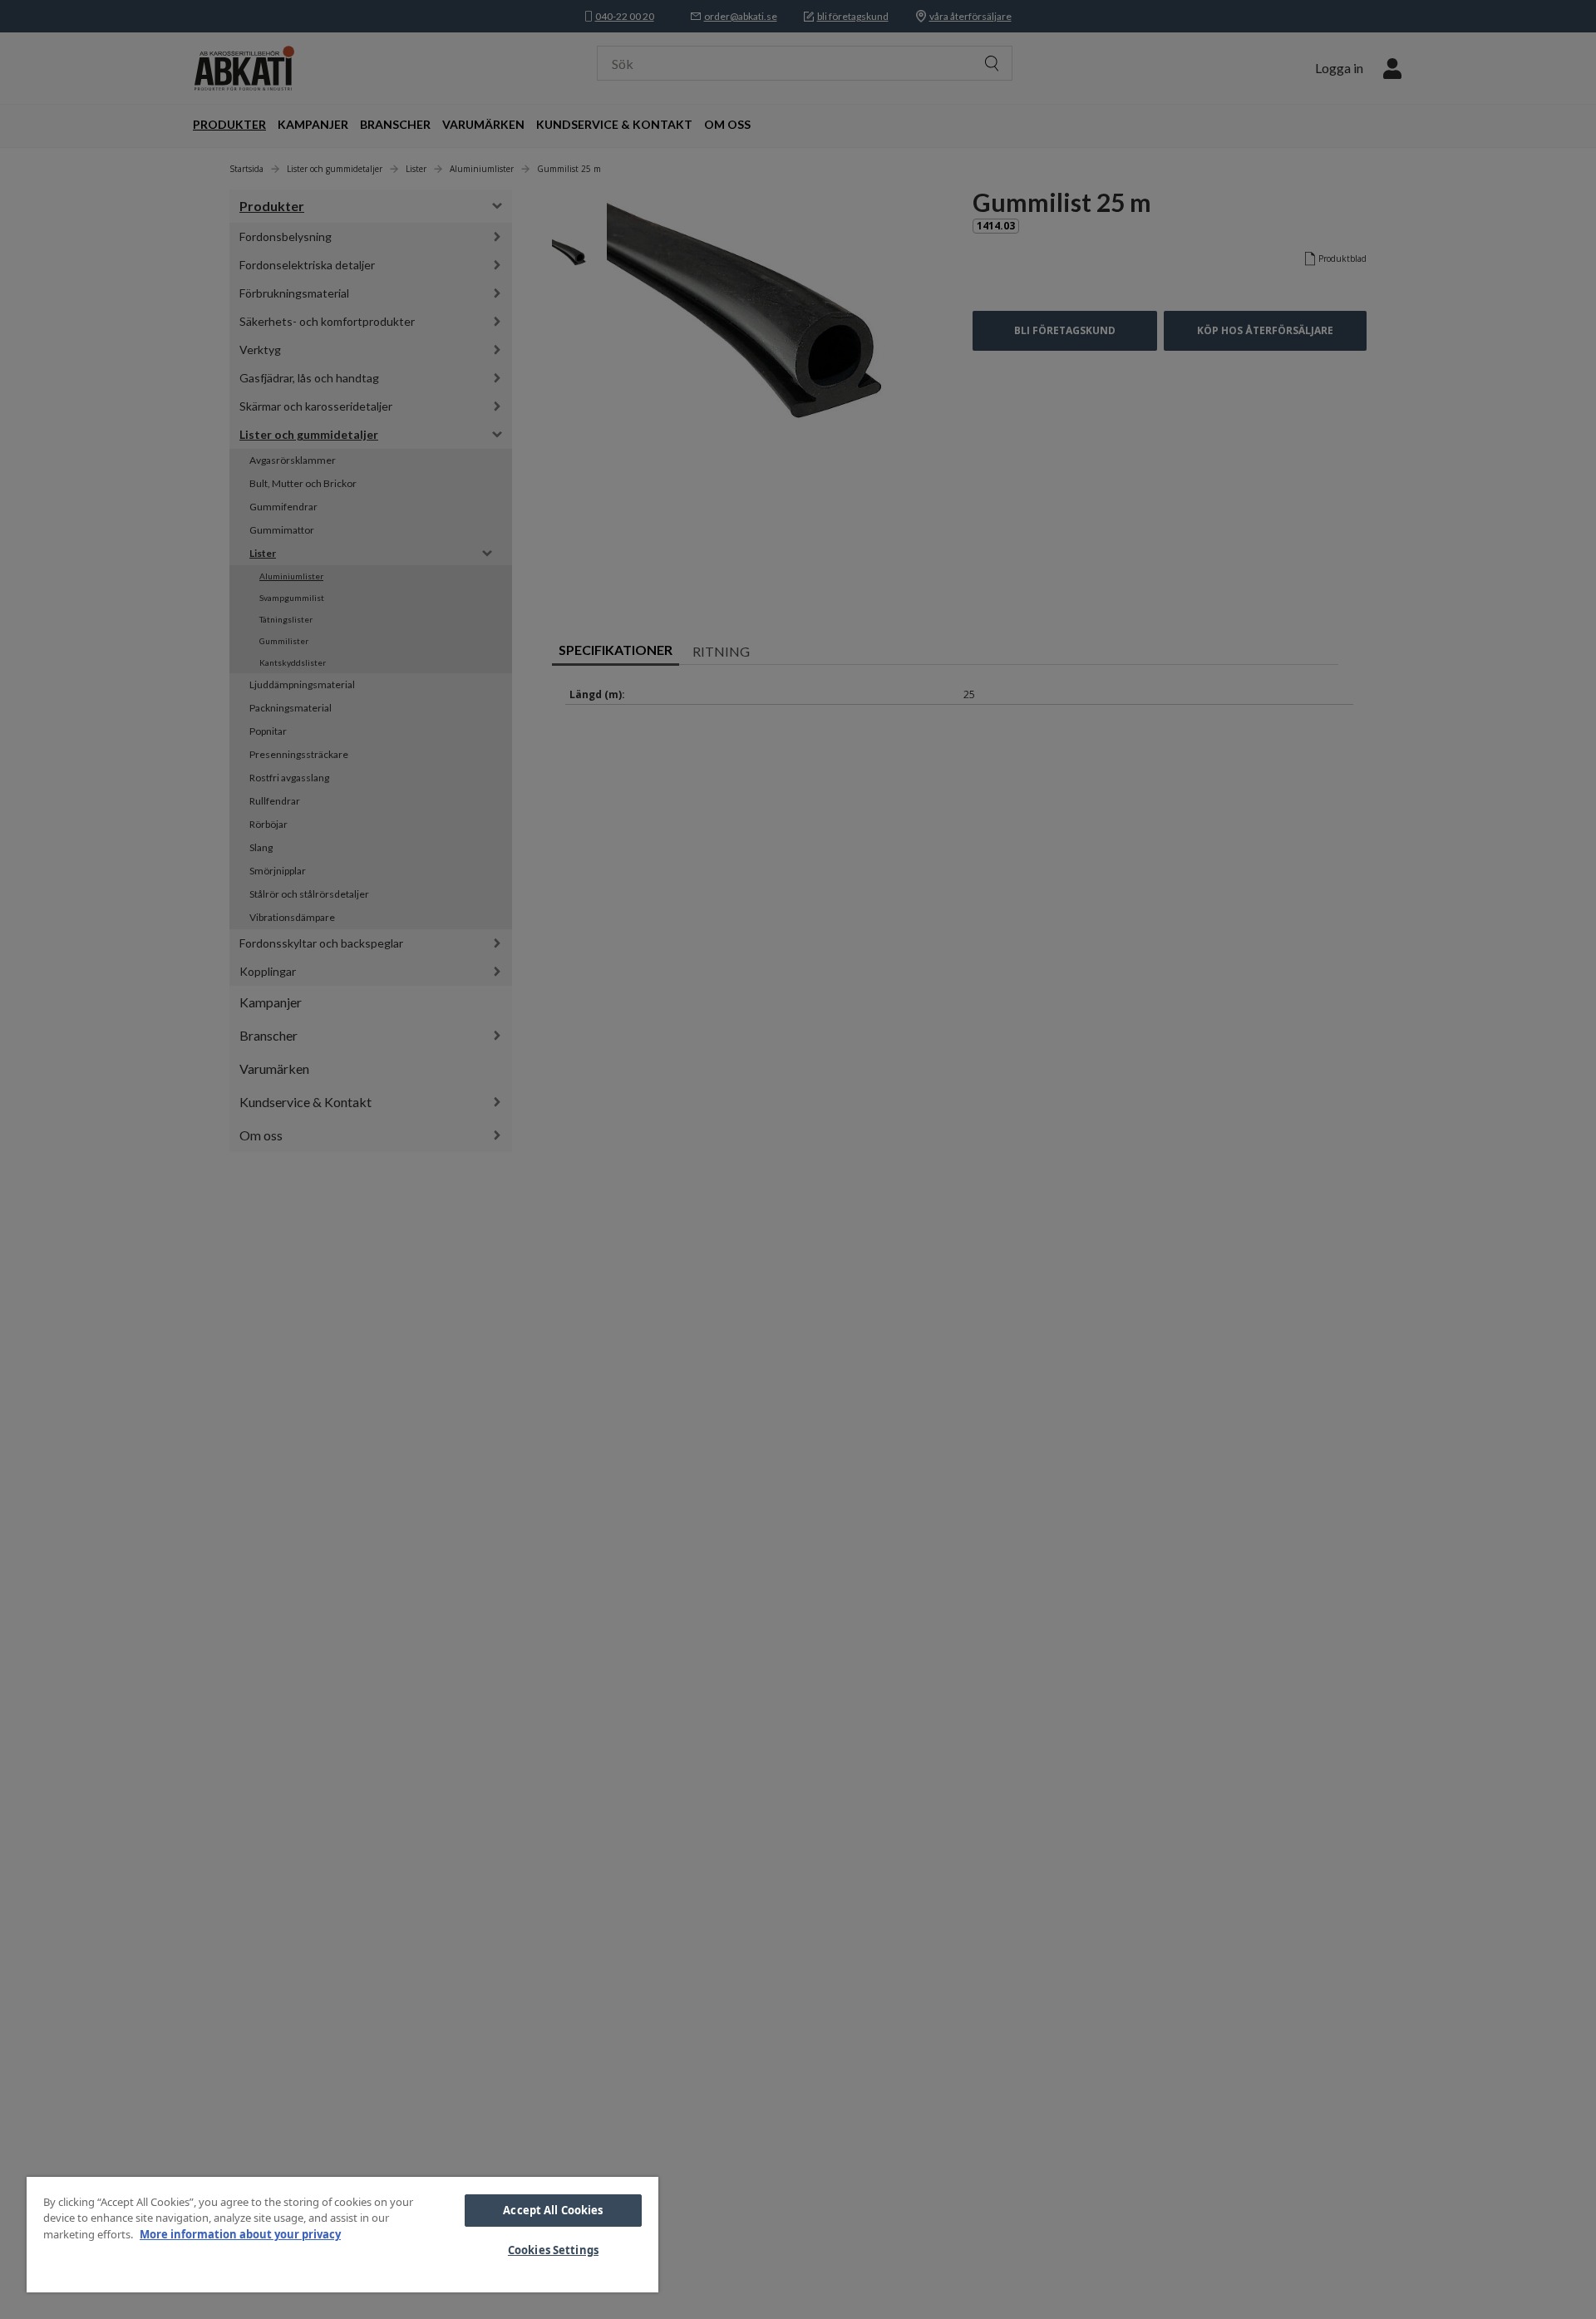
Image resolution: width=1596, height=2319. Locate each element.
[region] (342, 2235)
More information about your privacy (240, 2234)
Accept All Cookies (553, 2210)
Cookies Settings (553, 2250)
